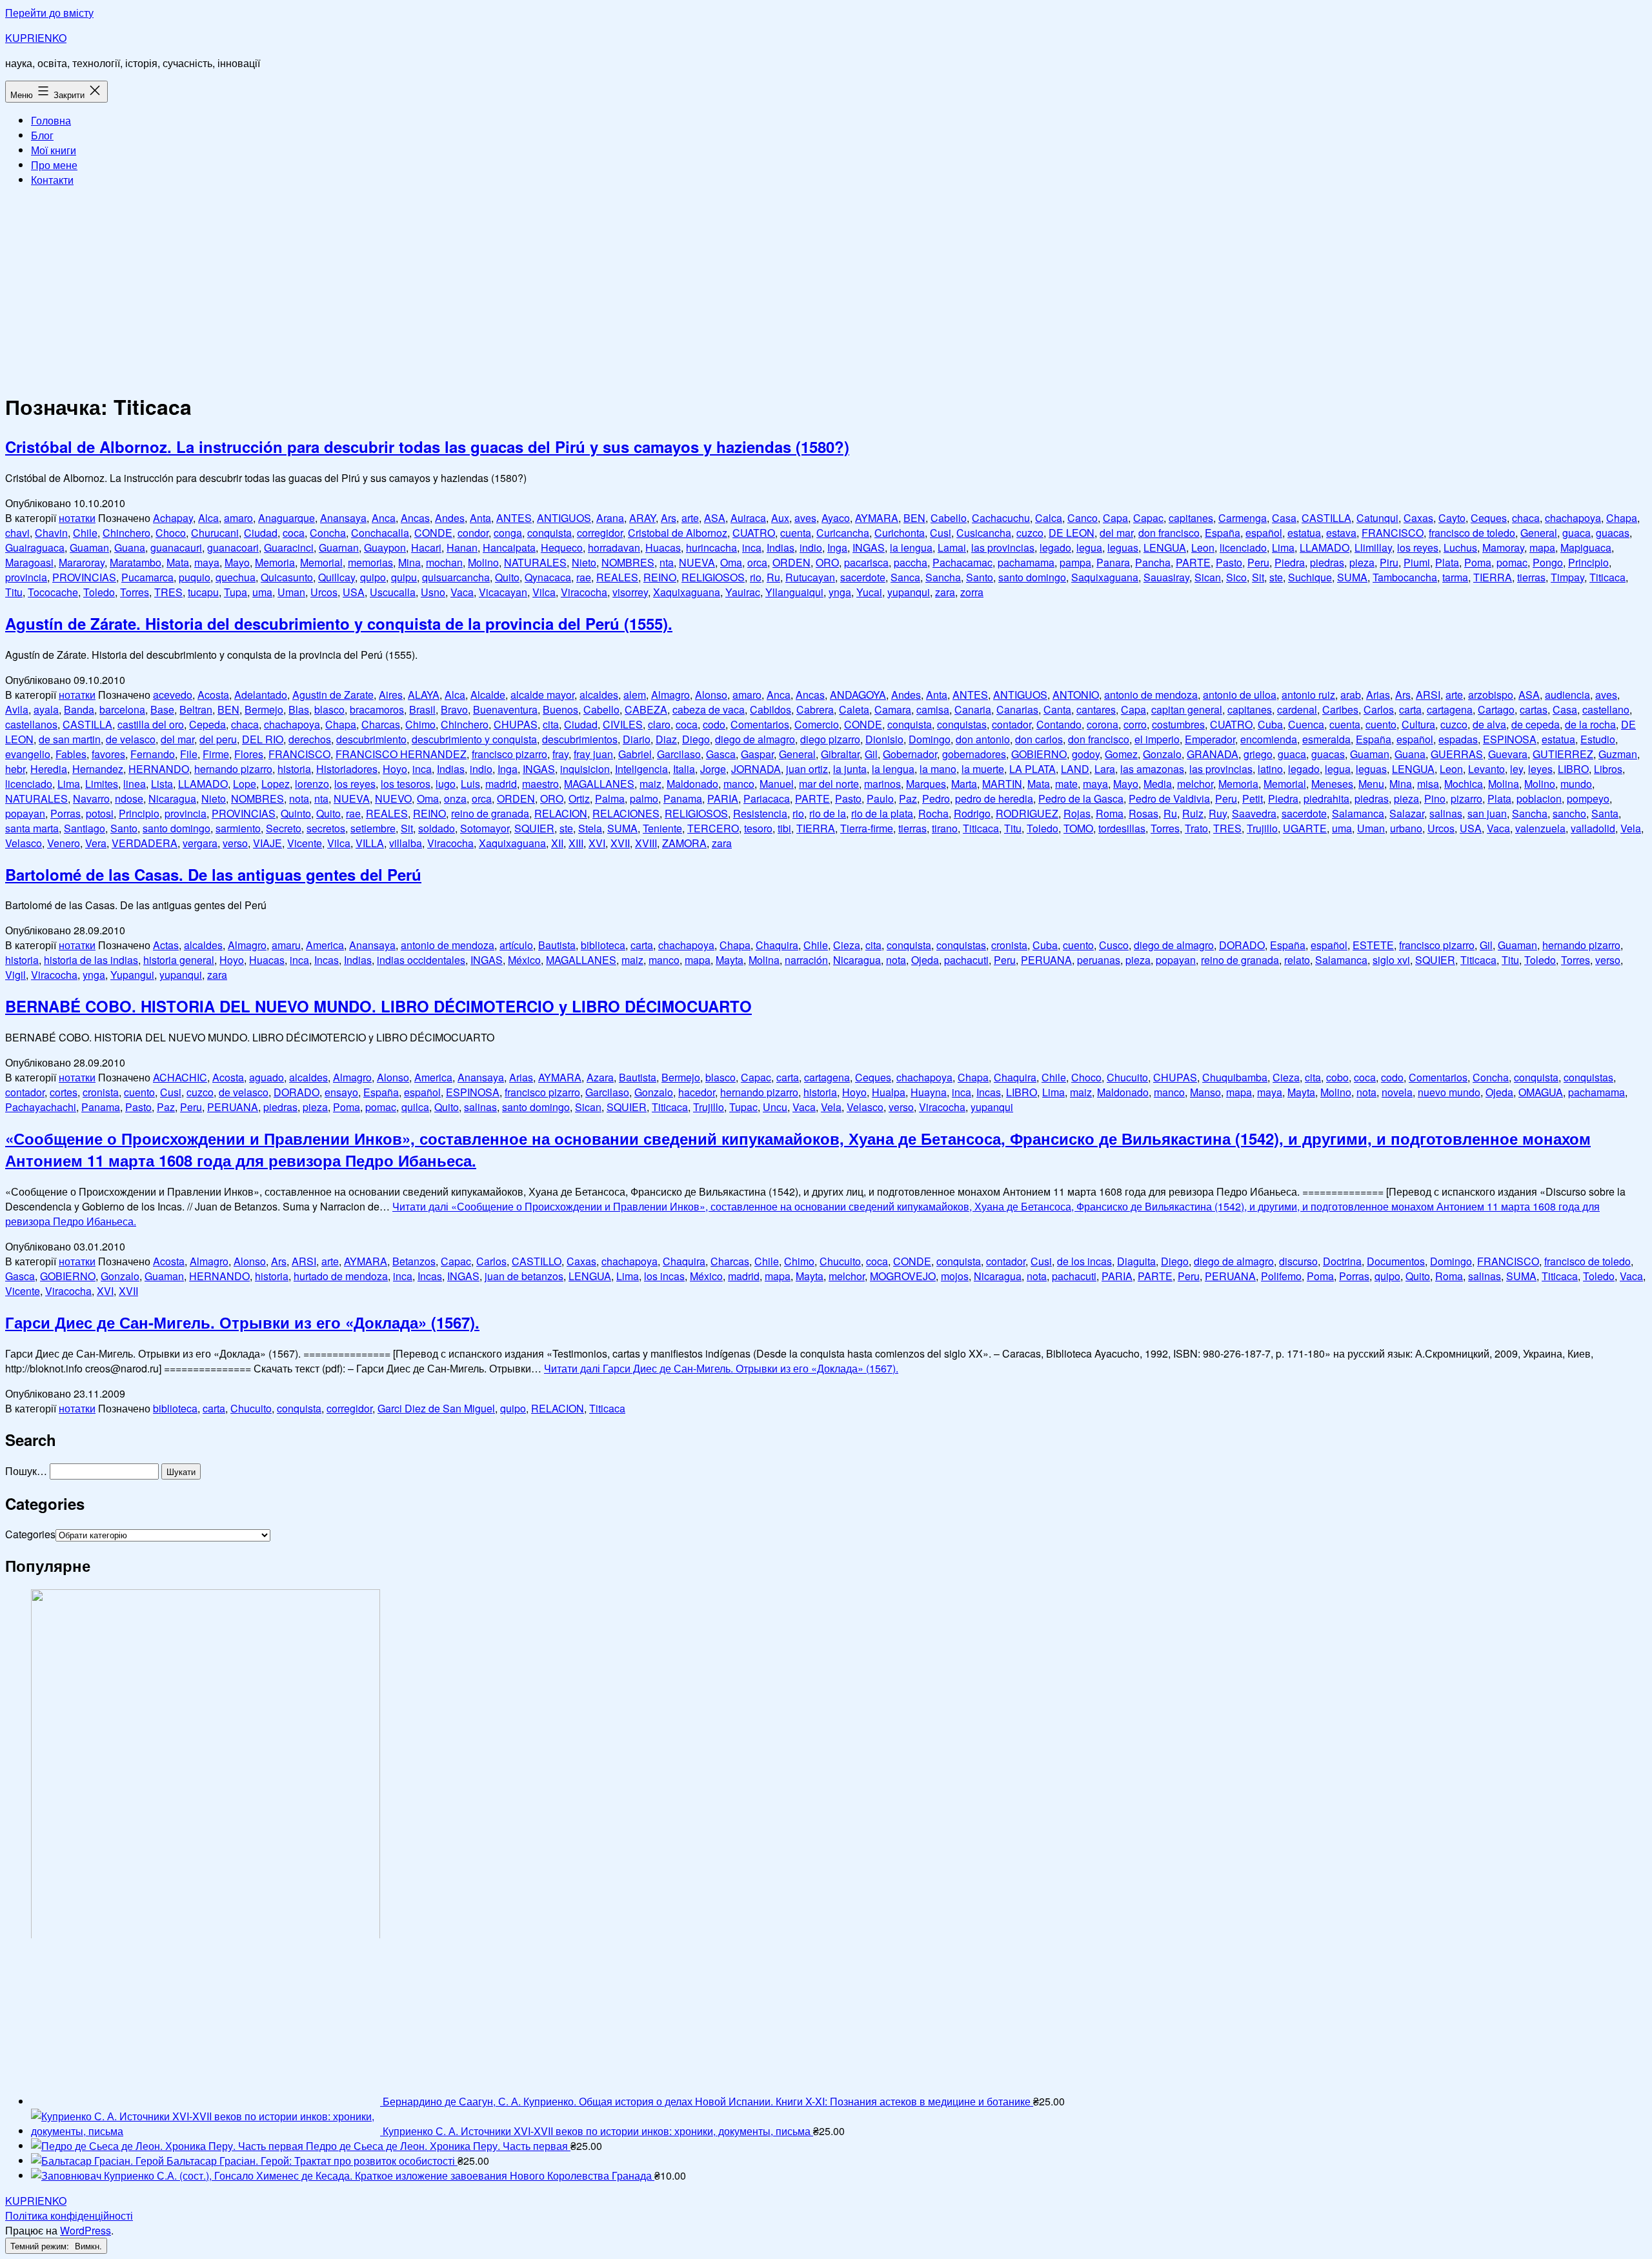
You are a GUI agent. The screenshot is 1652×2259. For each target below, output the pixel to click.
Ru (773, 577)
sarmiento (238, 828)
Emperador (1210, 739)
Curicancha (843, 533)
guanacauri (176, 547)
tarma (1455, 577)
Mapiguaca (1586, 547)
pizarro (1466, 798)
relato (1297, 960)
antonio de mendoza (1151, 695)
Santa (1605, 813)
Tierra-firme (867, 828)
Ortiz (579, 798)
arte (690, 518)
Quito (507, 577)
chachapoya (1573, 518)
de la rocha (1590, 724)
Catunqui (1377, 518)
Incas (327, 960)
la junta (850, 769)
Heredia (49, 769)
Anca (384, 518)
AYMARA (877, 518)
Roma (1110, 813)
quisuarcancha (456, 577)
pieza (1362, 562)
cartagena (1450, 709)
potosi (100, 813)
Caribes (1340, 709)
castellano (1606, 709)
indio (811, 547)
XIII (576, 843)
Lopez (276, 784)
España (1223, 533)
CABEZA (646, 709)
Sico (1236, 577)
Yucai (869, 592)
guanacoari (233, 547)
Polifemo (1281, 1276)
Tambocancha (1405, 577)
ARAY (642, 518)
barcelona (122, 709)
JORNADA (756, 769)
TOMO (1078, 828)
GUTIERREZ (1563, 754)
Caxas (1418, 518)
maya (207, 562)
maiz (650, 784)
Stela (590, 828)
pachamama (1026, 562)
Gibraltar (840, 754)
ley (1516, 769)
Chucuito (1127, 1077)
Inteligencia (641, 769)
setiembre (373, 828)
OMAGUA (1541, 1092)
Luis (470, 784)
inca (752, 547)
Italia (684, 769)
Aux (780, 518)
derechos (310, 739)
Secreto (284, 828)
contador (1012, 724)
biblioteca (603, 945)
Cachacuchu (1001, 518)
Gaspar (757, 754)
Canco (1083, 518)
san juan (1487, 813)
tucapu (203, 592)
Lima (1283, 547)
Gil (871, 754)
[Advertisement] (826, 288)
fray (560, 754)
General (1539, 533)
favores (108, 754)
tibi (784, 828)
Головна (51, 120)
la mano (938, 769)
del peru (218, 739)
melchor (1195, 784)
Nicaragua (172, 798)
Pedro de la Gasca (1081, 798)
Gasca (721, 754)
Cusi (941, 533)
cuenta (796, 533)
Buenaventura (505, 709)
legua (1089, 547)
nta (667, 562)
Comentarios (760, 724)
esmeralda (1326, 739)
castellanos (31, 724)
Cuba (1270, 724)
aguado (267, 1077)
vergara (200, 843)
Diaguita (1136, 1261)
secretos (326, 828)
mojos (955, 1276)
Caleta (854, 709)
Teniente (662, 828)
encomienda (1269, 739)
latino (1270, 769)
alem (635, 695)
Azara (600, 1077)
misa (1428, 784)
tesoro (758, 828)
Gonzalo (1162, 754)
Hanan (462, 547)
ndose (129, 798)
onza (455, 798)
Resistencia (760, 813)
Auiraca (748, 518)
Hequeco (562, 547)
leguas (1123, 547)
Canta (1057, 709)
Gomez (1121, 754)
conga (508, 533)
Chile (85, 533)
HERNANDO (159, 769)
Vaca (462, 592)
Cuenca (1306, 724)
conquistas (962, 724)
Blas (299, 709)
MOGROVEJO (903, 1276)
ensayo (341, 1092)
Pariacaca (767, 798)
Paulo (880, 798)
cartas (1534, 709)
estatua (1304, 533)
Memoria (275, 562)
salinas (1446, 813)
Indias (781, 547)
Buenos (560, 709)
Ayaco (836, 518)
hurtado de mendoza (341, 1276)
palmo (644, 798)
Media (1158, 784)
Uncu (775, 1107)
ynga (840, 592)
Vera (96, 843)
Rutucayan (810, 577)
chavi (17, 533)
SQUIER (534, 828)
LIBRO (1573, 769)
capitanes (1191, 518)
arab (1351, 695)
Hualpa (889, 1092)
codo (714, 724)
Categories (30, 1534)
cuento (1381, 724)
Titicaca (1607, 577)
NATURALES (535, 562)
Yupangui (132, 975)
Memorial (321, 562)
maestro (540, 784)
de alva (1489, 724)
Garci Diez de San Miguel (436, 1408)
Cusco (1114, 945)
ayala (46, 709)
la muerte (983, 769)
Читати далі (721, 1368)
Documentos (1396, 1261)
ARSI (1428, 695)
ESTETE (1373, 945)
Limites (102, 784)
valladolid (1593, 828)
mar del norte (829, 784)
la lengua (911, 547)
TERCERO (713, 828)
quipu (404, 577)
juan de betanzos (524, 1276)
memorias (370, 562)
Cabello (949, 518)
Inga (837, 547)
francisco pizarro (509, 754)
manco (739, 784)
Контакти (52, 180)
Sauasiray (1166, 577)
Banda (79, 709)
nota (299, 798)
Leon (1203, 547)
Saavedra (1254, 813)
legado (1055, 547)
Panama (683, 798)
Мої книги (54, 150)
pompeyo (1588, 798)
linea (135, 784)
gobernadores (974, 754)
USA (354, 592)
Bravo (454, 709)
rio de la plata (882, 813)
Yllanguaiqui (794, 592)
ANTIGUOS (564, 518)
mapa (1542, 547)
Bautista (557, 945)
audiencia (1567, 695)
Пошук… (26, 1471)
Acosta (213, 695)
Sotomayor (485, 828)
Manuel (777, 784)
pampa (1075, 562)
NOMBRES (628, 562)
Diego (696, 739)
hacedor (697, 1092)
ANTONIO (1076, 695)
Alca (208, 518)
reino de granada (490, 813)
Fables (71, 754)
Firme (216, 754)
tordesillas (1122, 828)
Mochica (1464, 784)
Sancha (943, 577)
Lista (162, 784)
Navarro (91, 798)
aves (805, 518)
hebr (15, 769)
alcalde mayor (542, 695)
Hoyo (395, 769)
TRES (168, 592)
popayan (25, 813)
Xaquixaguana (687, 592)
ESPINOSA (1510, 739)
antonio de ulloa (1240, 695)
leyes (1540, 769)
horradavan (614, 547)
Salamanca (1358, 813)
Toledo (99, 592)
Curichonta (900, 533)
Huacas (663, 547)
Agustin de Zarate (333, 695)
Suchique (1310, 577)
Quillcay (337, 577)
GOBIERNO (1039, 754)
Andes (450, 518)
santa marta (32, 828)
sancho (1569, 813)
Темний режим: (41, 2246)
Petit (1253, 798)
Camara (893, 709)
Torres (135, 592)
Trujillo (1262, 828)
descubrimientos (580, 739)
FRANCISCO (1393, 533)
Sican (1208, 577)
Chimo (420, 724)
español (1264, 533)
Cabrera (815, 709)
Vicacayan (503, 592)
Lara (1105, 769)
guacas (1613, 533)
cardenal (1297, 709)
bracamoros (377, 709)
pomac (1512, 562)
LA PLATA (1032, 769)
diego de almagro (755, 739)
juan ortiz (807, 769)
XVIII (646, 843)
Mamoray (1503, 547)
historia (294, 769)
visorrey (630, 592)
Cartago (1496, 709)
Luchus (1460, 547)
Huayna (929, 1092)
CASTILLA (1326, 518)
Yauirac (743, 592)
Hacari (426, 547)
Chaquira (777, 945)
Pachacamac (962, 562)
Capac (1148, 518)
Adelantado (261, 695)
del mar (1116, 533)
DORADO (1242, 945)
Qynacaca (548, 577)
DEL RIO (263, 739)
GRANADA (1213, 754)
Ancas (415, 518)
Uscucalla (393, 592)
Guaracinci (289, 547)
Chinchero (126, 533)
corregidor (600, 533)
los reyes (1418, 547)
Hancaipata (509, 547)
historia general (179, 960)
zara (945, 592)
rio (756, 577)
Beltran (196, 709)
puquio (195, 577)
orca (757, 562)
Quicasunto (287, 577)
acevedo (173, 695)
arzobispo (1491, 695)
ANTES (514, 518)
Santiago (85, 828)
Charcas (381, 724)
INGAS (869, 547)
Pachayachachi (41, 1107)
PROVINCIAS (84, 577)
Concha (328, 533)
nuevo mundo (1449, 1092)
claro (659, 724)
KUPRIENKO (36, 38)
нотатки (77, 518)
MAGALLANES (599, 784)
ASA (715, 518)
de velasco (131, 739)
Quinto (296, 813)
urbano (1406, 828)
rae (584, 577)
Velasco (24, 843)
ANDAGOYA (858, 695)
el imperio (1157, 739)
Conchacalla (380, 533)
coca (294, 533)
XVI (597, 843)
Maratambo (136, 562)
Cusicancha (984, 533)
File (189, 754)
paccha (911, 562)
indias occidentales (421, 960)
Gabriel (635, 754)
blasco (329, 709)
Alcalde (488, 695)
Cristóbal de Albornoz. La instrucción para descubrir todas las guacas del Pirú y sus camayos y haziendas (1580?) (427, 447)
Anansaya (343, 518)
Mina (409, 562)
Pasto (1229, 562)
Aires (391, 695)
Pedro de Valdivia (1169, 798)
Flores (249, 754)
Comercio (817, 724)
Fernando (153, 754)
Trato (1196, 828)
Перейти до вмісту (49, 13)
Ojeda (925, 960)
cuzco (1030, 533)
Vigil (15, 975)
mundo (1576, 784)
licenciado (1243, 547)
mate (1066, 784)
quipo (373, 577)
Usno (433, 592)
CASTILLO (537, 1261)
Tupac (743, 1107)
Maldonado (692, 784)
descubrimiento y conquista (474, 739)
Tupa (236, 592)
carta (1410, 709)
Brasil (422, 709)
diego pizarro (830, 739)
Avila (17, 709)
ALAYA (424, 695)
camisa (933, 709)
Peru (1258, 562)
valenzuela (1540, 828)
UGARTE (1305, 828)
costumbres (1178, 724)
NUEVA (697, 562)
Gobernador (910, 754)
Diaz (666, 739)
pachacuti (966, 960)
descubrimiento (371, 739)
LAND (1075, 769)
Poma (1478, 562)
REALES (617, 577)
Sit (1258, 577)
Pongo (1548, 562)
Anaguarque (287, 518)
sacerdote (863, 577)
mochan (444, 562)
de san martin (70, 739)
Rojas (1077, 813)
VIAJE (267, 843)
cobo (1337, 1077)
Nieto (584, 562)
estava (1341, 533)
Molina (1504, 784)
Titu (14, 592)
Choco (171, 533)
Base (162, 709)
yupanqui (909, 592)
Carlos (1379, 709)
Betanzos (414, 1261)
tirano (945, 828)
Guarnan (339, 547)
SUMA (1352, 577)
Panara (1113, 562)
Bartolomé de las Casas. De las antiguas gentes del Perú (213, 874)
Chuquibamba (1235, 1077)
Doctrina (1342, 1261)
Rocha (933, 813)
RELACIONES (626, 813)
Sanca (905, 577)
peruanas (1099, 960)
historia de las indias (91, 960)
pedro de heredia (994, 798)
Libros (1608, 769)
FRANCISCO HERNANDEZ (401, 754)
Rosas (1143, 813)
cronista (1009, 945)
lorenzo (312, 784)
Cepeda (207, 724)
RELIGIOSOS (713, 577)
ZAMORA (684, 843)
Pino (1435, 798)
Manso (1205, 1092)
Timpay (1567, 577)
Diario (637, 739)
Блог (42, 135)
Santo (980, 577)
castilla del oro (151, 724)
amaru (286, 945)
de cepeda (1536, 724)
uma (262, 592)
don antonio (983, 739)
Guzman (1618, 754)
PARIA (723, 798)
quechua (236, 577)
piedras (1327, 562)
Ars (669, 518)
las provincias (1003, 547)
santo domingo (1032, 577)
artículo (516, 945)
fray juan (593, 754)
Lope (245, 784)
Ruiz (1193, 813)
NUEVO (393, 798)
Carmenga (1243, 518)
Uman (291, 592)
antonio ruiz (1308, 695)
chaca (1526, 518)
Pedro (936, 798)
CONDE (433, 533)
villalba (406, 843)
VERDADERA (145, 843)
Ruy (1218, 813)
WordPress (86, 2230)
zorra (972, 592)
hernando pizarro (233, 769)
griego (1258, 754)
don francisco (1169, 533)
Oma (731, 562)
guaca (1576, 533)
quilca (415, 1107)
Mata (178, 562)
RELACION (561, 813)
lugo (446, 784)
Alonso (711, 695)
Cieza (847, 945)
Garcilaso (679, 754)
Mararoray (82, 562)
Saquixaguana (1105, 577)
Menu (1371, 784)
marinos (882, 784)
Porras (65, 813)
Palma (610, 798)
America (325, 945)
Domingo (930, 739)
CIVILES (623, 724)
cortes (64, 1092)
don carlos (1039, 739)
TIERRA (1493, 577)
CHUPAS (516, 724)
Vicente (305, 843)
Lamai (952, 547)
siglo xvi (1391, 960)
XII (557, 843)
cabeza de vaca (709, 709)
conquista (549, 533)
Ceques (1489, 518)
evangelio (28, 754)
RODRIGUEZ (1027, 813)
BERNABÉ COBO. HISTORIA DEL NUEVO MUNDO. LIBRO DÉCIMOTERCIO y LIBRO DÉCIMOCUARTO (378, 1006)
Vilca (544, 592)
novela (1397, 1092)
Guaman (89, 547)
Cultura (1418, 724)
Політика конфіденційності (69, 2215)
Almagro (670, 695)
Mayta (730, 960)
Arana (610, 518)
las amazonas (1152, 769)
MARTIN (1002, 784)
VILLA (370, 843)
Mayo (237, 562)
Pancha (1153, 562)
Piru (1389, 562)
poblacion (1539, 798)
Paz (908, 798)
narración (806, 960)
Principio (1588, 562)
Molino (483, 562)
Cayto (1452, 518)
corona (1103, 724)
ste (1276, 577)
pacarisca (866, 562)
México (524, 960)
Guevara (1508, 754)
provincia (26, 577)
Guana (130, 547)
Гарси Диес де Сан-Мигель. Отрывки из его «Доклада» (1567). (242, 1322)
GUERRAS (1457, 754)
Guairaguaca (35, 547)
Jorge (713, 769)
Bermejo (264, 709)
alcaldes (599, 695)
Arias (1378, 695)
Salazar (1407, 813)
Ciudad (261, 533)
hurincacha (711, 547)
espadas (1458, 739)
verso (235, 843)
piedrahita (1326, 798)
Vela (1631, 828)
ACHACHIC (180, 1077)
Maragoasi (29, 562)
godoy (1086, 754)
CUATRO (754, 533)
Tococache (53, 592)
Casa (1284, 518)
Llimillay (1373, 547)
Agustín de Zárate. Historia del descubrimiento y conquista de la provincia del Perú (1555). (339, 623)
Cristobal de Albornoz (678, 533)
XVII (620, 843)
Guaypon (385, 547)
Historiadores (347, 769)
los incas (664, 1276)
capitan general (1187, 709)
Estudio (1598, 739)
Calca (1049, 518)
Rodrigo (972, 813)
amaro (238, 518)
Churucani (215, 533)
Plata (1447, 562)
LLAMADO (1325, 547)
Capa (1115, 518)
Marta (964, 784)
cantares (1096, 709)
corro (1135, 724)
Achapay (173, 518)
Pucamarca (147, 577)
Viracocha (584, 592)
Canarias (1017, 709)
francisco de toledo (1472, 533)
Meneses (1332, 784)
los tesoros (406, 784)
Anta (480, 518)
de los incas (1084, 1261)
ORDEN (791, 562)
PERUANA (1046, 960)
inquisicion (585, 769)
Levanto (1486, 769)
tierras (1531, 577)
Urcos (324, 592)
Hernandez (98, 769)
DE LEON (1072, 533)
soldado (437, 828)
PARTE (1193, 562)
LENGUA (1165, 547)
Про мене (54, 165)
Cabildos (771, 709)
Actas (166, 945)
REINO (660, 577)
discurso (1298, 1261)
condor (473, 533)
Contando (1059, 724)
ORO (827, 562)
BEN (914, 518)
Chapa (1622, 518)
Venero (64, 843)
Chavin (51, 533)
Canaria (973, 709)
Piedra (1290, 562)
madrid (501, 784)
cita (551, 724)
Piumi (1417, 562)
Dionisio (884, 739)
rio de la (828, 813)
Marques (926, 784)
